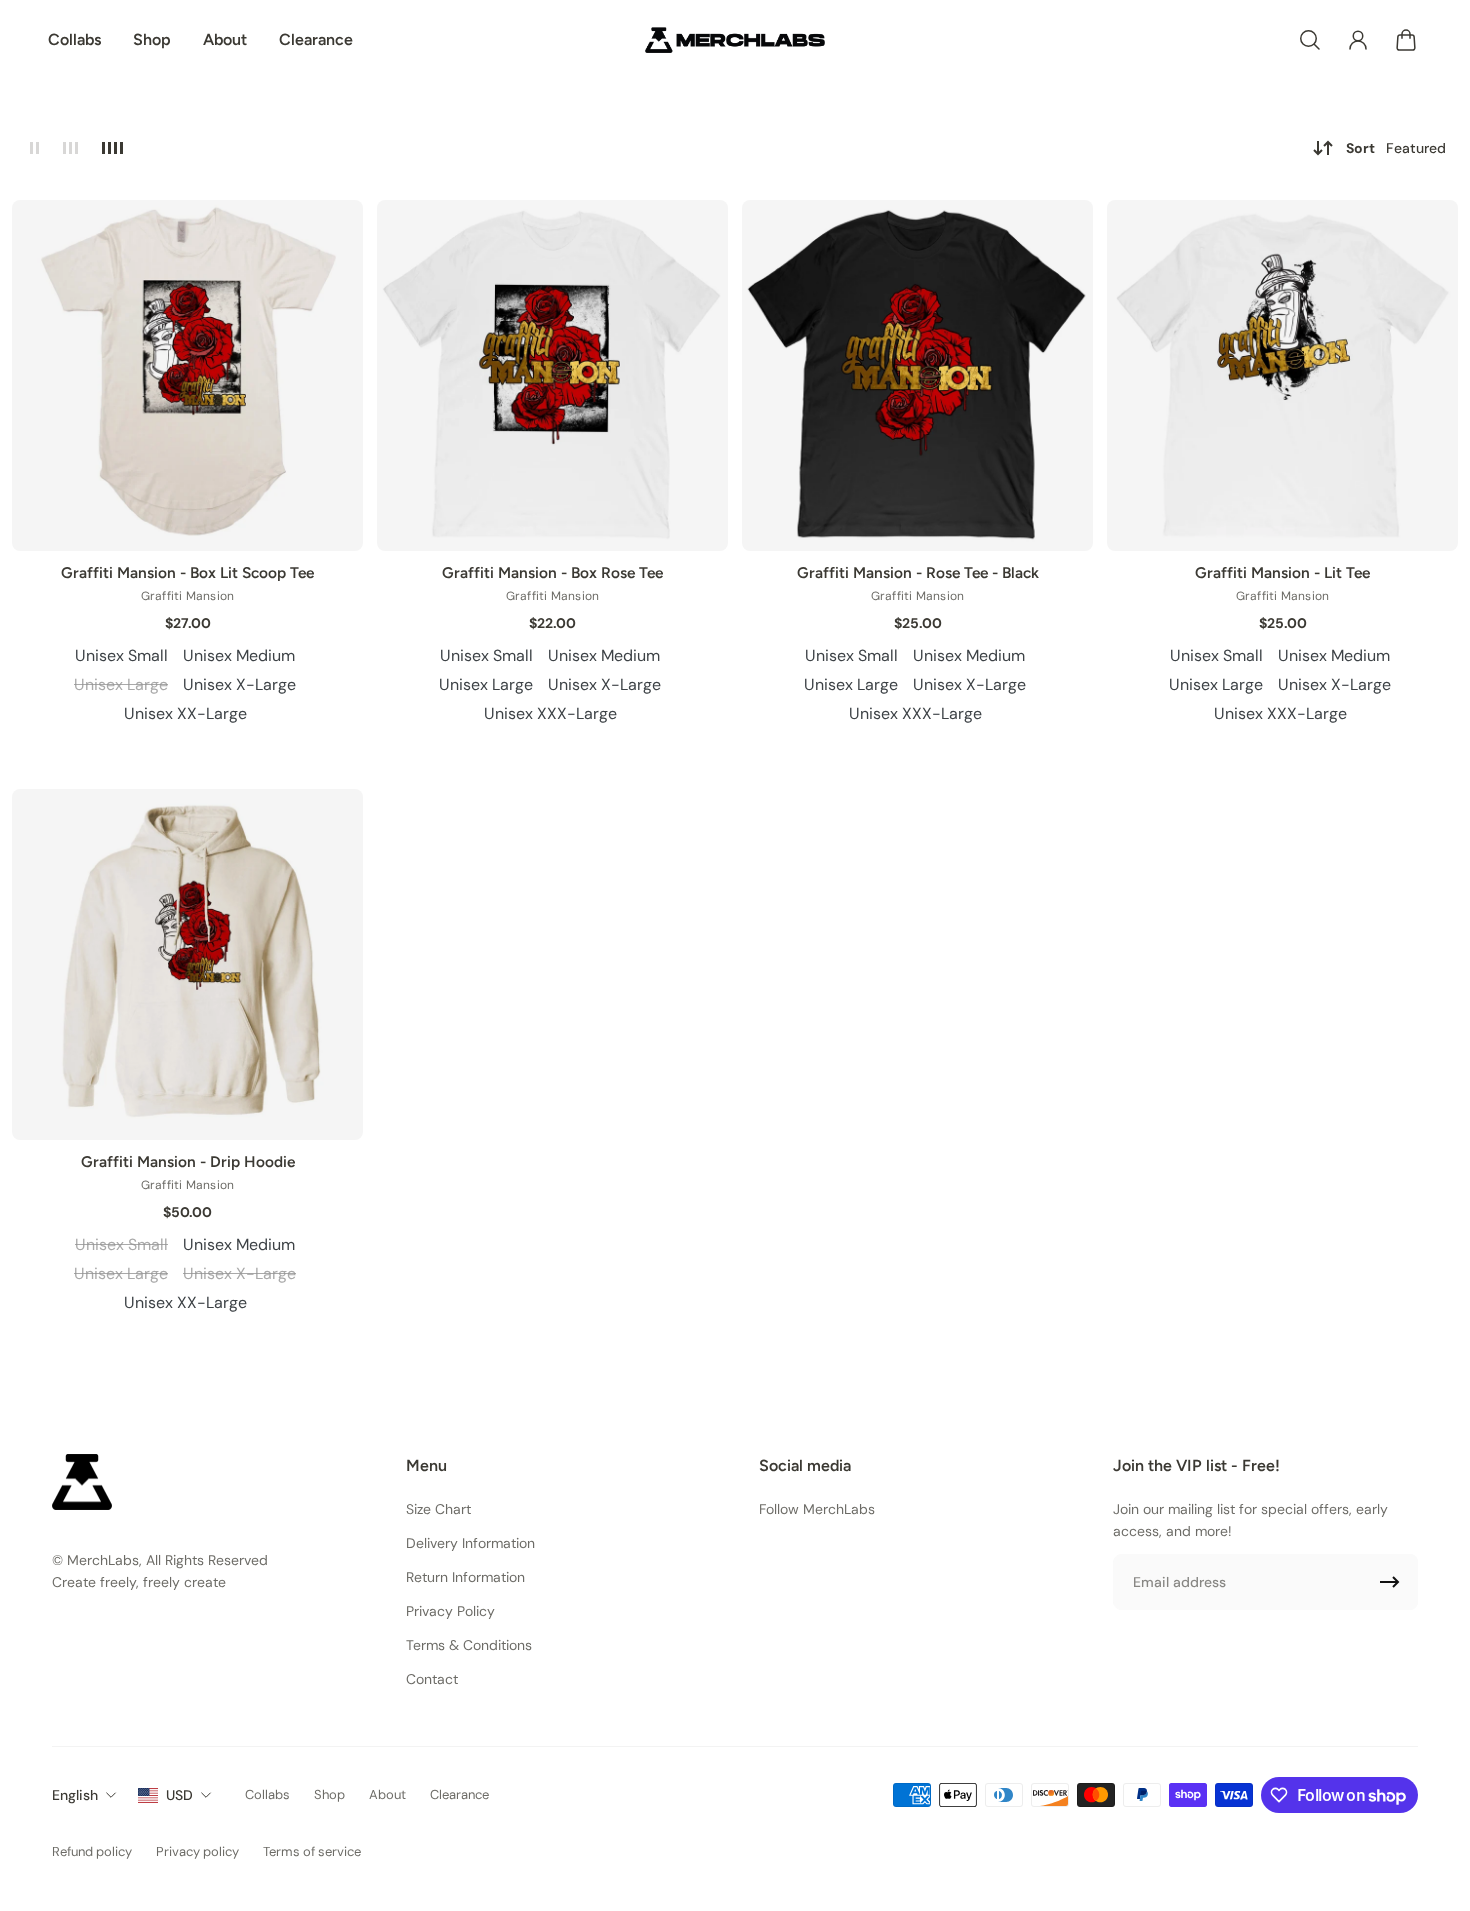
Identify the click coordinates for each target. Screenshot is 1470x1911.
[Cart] (1406, 40)
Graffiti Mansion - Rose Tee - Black (918, 572)
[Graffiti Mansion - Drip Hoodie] (187, 964)
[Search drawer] (1310, 40)
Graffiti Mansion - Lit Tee (1282, 572)
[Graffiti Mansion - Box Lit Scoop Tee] (187, 375)
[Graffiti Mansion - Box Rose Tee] (552, 375)
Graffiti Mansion (188, 596)
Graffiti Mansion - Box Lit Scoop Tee (187, 572)
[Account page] (1358, 40)
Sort (1396, 148)
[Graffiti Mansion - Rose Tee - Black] (917, 375)
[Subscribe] (1390, 1582)
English (75, 1795)
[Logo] (735, 40)
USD (179, 1795)
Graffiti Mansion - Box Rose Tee (552, 572)
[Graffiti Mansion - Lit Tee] (1282, 375)
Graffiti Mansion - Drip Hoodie (188, 1161)
